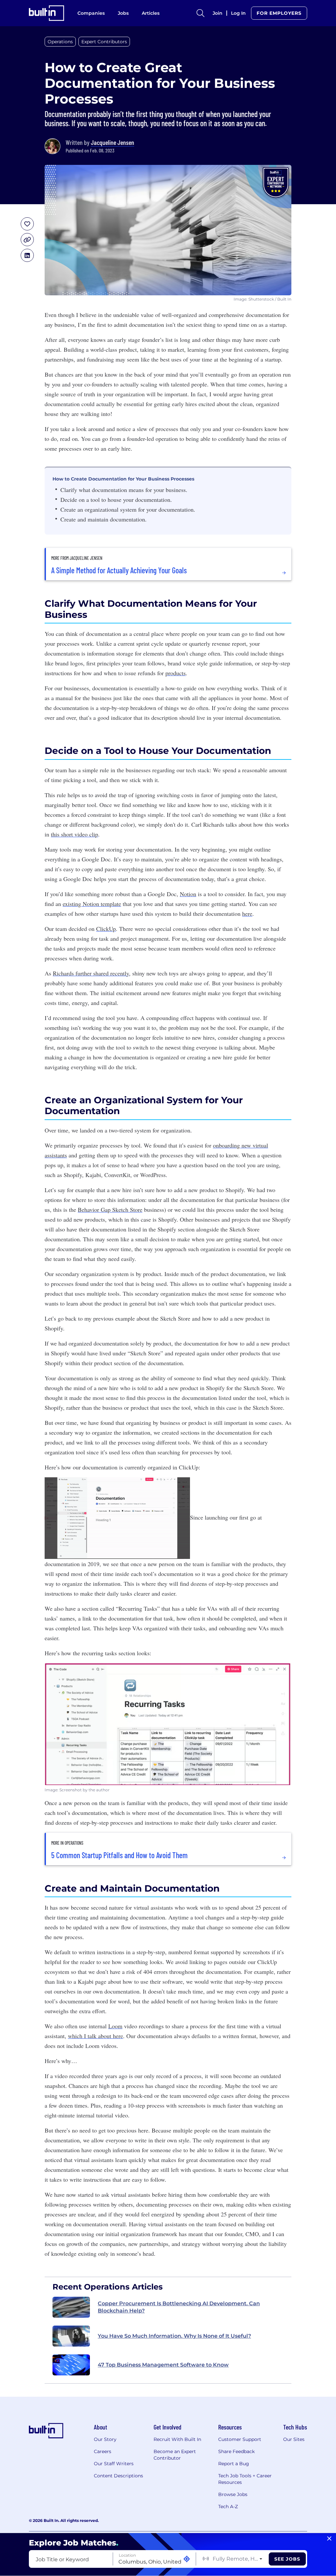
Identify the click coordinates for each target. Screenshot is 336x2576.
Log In (238, 13)
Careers (103, 2451)
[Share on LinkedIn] (27, 255)
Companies (91, 13)
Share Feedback (236, 2451)
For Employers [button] (279, 13)
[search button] (200, 13)
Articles (151, 13)
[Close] (329, 2539)
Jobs (123, 13)
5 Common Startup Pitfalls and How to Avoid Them (119, 1855)
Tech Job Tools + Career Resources (245, 2479)
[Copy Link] (27, 240)
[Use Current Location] (187, 2559)
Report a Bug (234, 2464)
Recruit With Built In (177, 2439)
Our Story (105, 2439)
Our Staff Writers (114, 2464)
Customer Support (240, 2439)
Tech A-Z (228, 2507)
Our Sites (294, 2439)
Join (218, 13)
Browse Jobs (233, 2494)
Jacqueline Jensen (113, 142)
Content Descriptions (118, 2476)
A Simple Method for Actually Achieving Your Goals (119, 570)
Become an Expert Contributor (175, 2455)
